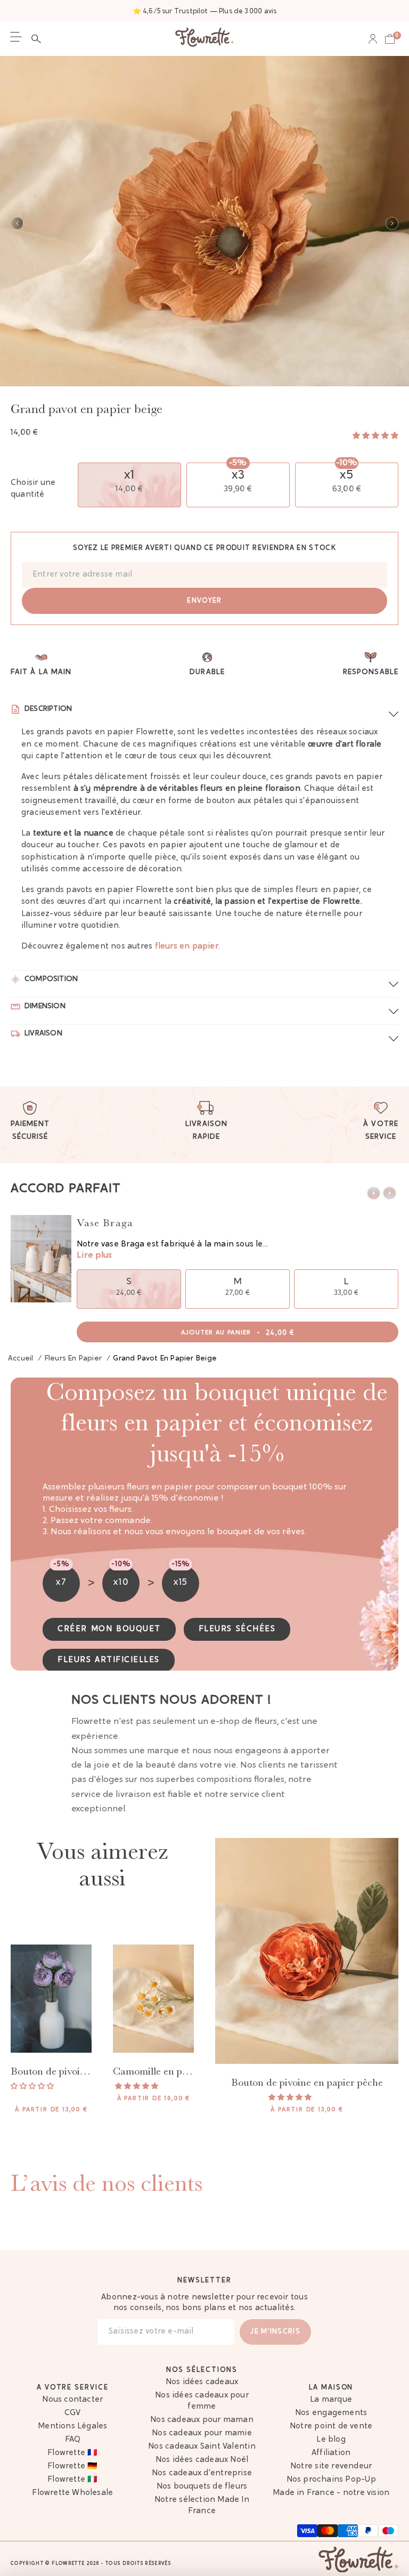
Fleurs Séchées (237, 1629)
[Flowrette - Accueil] (204, 39)
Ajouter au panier (238, 1333)
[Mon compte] (373, 39)
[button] (39, 39)
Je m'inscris (275, 2332)
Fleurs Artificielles (109, 1660)
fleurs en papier (187, 947)
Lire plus (94, 1255)
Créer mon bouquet (109, 1629)
